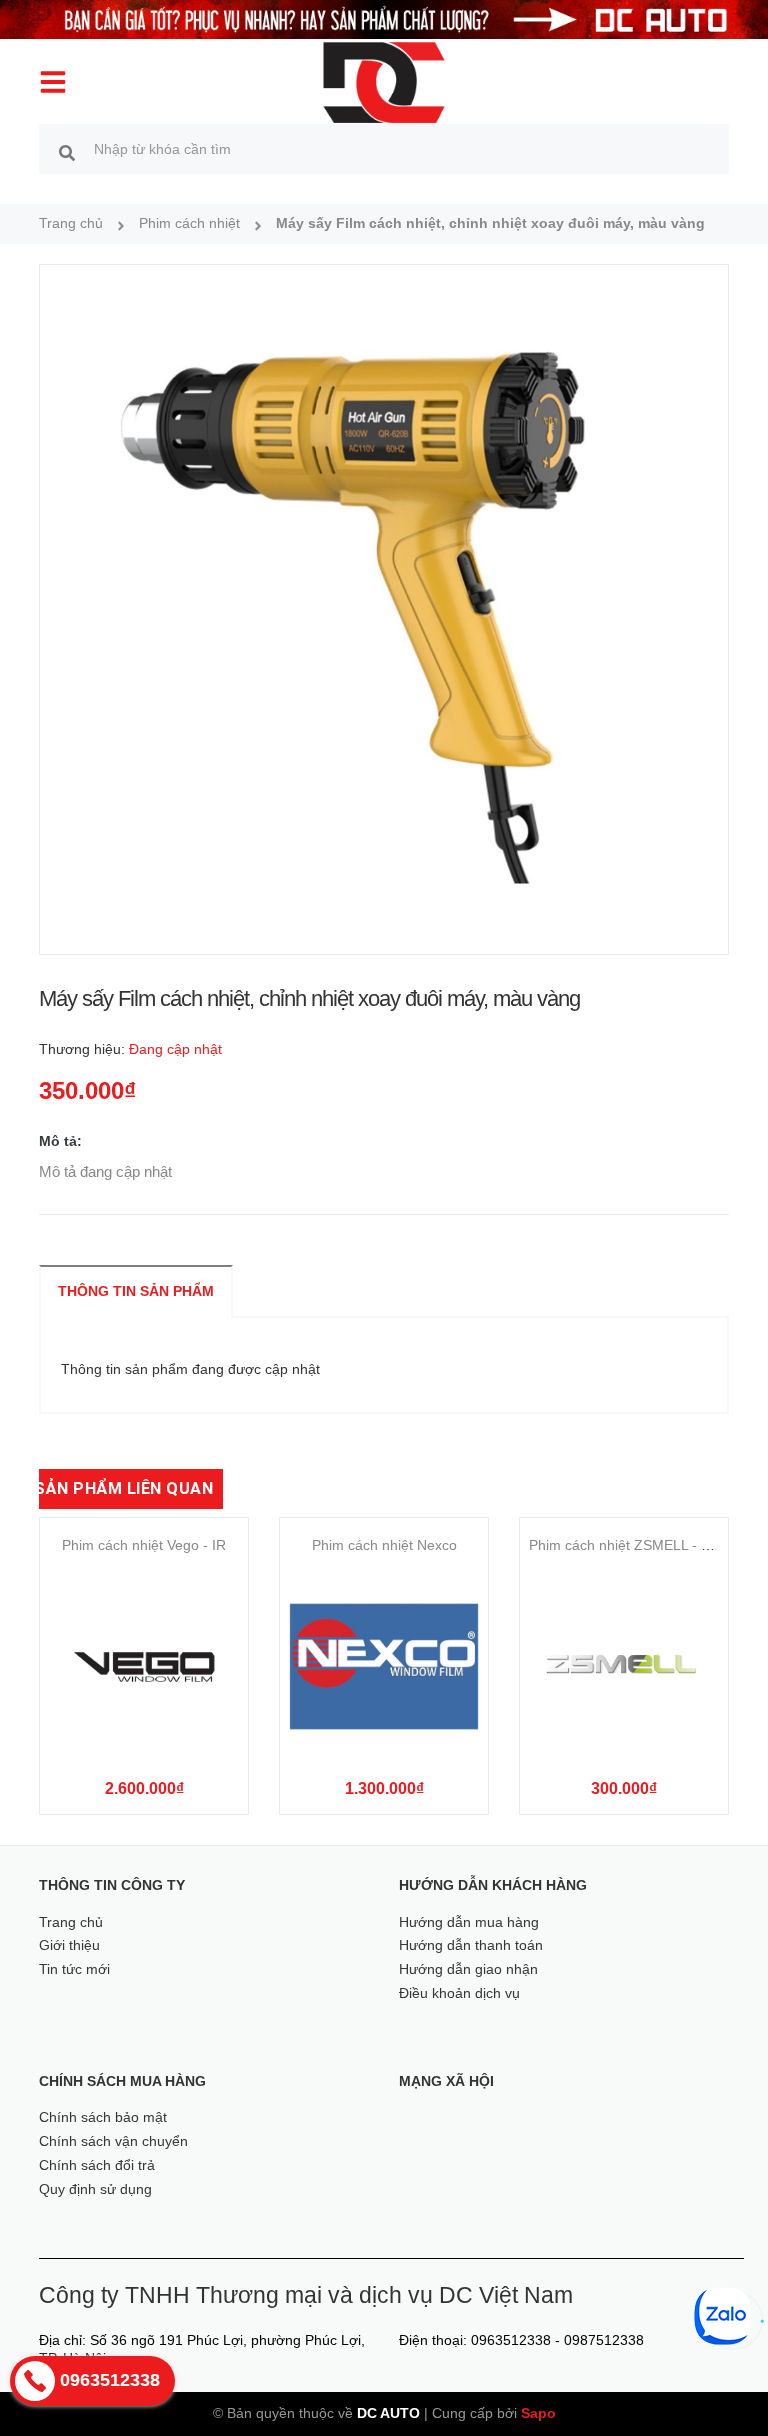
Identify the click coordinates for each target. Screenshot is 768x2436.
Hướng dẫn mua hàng (469, 1922)
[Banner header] (384, 18)
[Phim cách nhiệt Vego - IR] (144, 1666)
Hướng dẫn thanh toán (471, 1945)
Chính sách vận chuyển (113, 2141)
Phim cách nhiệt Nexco (384, 1545)
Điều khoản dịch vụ (459, 1993)
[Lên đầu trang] (725, 2386)
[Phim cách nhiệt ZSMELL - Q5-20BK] (624, 1666)
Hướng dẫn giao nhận (468, 1969)
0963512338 (511, 2340)
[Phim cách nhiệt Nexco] (384, 1666)
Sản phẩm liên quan (123, 1488)
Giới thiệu (69, 1945)
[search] (67, 152)
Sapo (538, 2413)
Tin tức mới (74, 1969)
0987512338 (604, 2340)
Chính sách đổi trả (97, 2165)
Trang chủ (71, 1922)
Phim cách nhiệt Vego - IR (144, 1545)
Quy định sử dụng (95, 2189)
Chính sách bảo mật (103, 2117)
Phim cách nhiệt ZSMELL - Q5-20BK (644, 1545)
